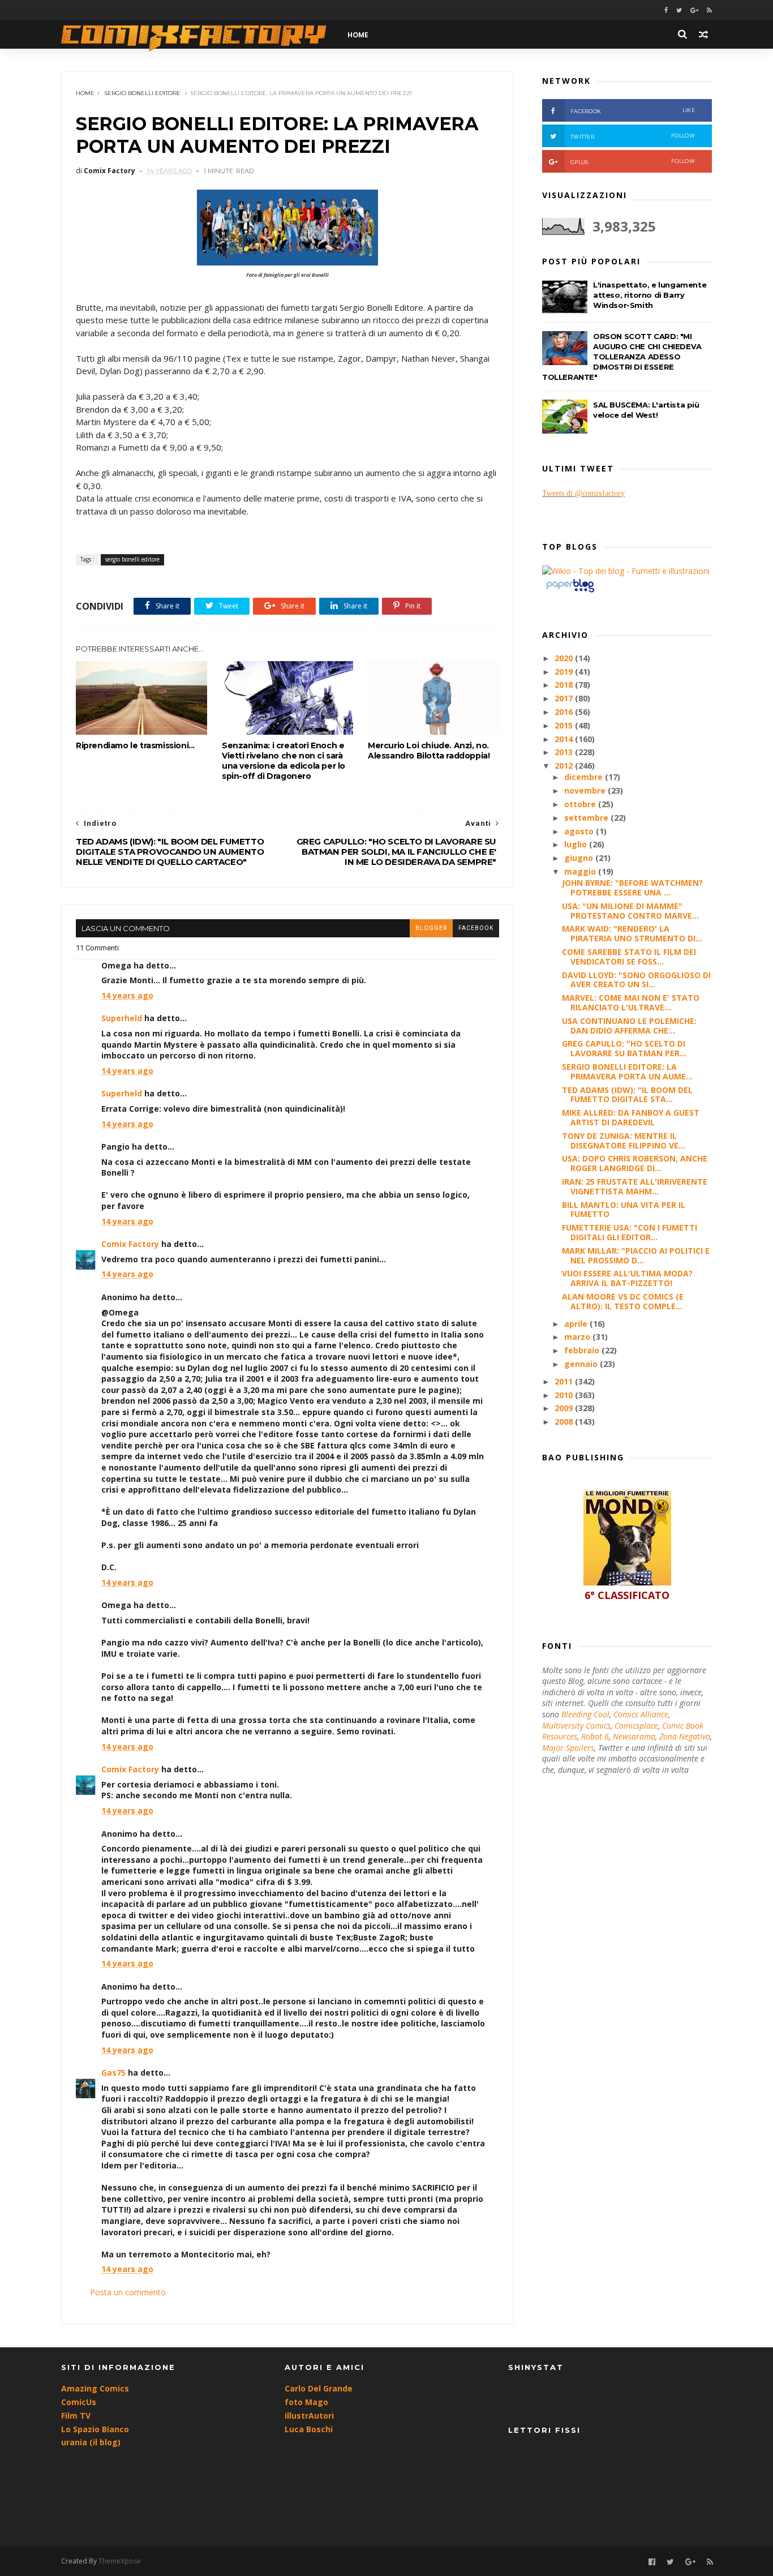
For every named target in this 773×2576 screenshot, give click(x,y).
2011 (565, 1381)
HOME (358, 35)
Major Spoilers (568, 1748)
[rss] (709, 10)
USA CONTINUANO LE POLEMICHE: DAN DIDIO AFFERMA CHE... (629, 1026)
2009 (565, 1408)
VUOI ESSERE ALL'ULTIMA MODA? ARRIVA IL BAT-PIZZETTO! (627, 1278)
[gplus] (694, 10)
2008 (565, 1422)
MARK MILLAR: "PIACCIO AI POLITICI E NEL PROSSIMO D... (636, 1255)
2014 (565, 739)
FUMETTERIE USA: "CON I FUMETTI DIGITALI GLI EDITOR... (630, 1232)
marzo (578, 1337)
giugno (580, 858)
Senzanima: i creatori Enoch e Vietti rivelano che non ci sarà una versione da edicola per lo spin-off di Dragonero (284, 761)
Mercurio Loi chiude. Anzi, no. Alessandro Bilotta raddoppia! (429, 751)
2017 (565, 698)
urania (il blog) (91, 2442)
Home (85, 93)
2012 (565, 766)
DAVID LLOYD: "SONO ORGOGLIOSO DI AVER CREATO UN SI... (636, 980)
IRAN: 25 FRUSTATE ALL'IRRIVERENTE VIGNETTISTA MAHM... (635, 1186)
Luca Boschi (309, 2429)
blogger (431, 928)
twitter (633, 136)
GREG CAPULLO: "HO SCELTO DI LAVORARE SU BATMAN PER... (624, 1048)
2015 (565, 725)
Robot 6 (595, 1736)
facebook (476, 928)
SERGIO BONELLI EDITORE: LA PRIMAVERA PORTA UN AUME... (627, 1071)
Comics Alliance (641, 1714)
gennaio (582, 1364)
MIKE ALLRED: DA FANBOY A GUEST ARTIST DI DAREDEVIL (631, 1117)
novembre (586, 790)
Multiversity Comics (576, 1726)
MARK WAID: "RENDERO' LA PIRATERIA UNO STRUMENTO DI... (632, 933)
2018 (565, 685)
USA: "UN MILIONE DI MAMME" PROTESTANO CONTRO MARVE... (630, 911)
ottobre (581, 804)
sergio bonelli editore (142, 93)
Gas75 (113, 2073)
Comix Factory (130, 1244)
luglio (577, 844)
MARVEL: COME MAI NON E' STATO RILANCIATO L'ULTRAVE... (631, 1002)
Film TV (76, 2416)
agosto (580, 831)
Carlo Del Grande (319, 2388)
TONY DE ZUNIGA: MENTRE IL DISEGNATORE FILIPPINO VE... (624, 1141)
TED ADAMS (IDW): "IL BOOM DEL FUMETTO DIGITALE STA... (627, 1095)
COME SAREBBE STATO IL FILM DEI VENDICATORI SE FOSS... (629, 957)
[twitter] (679, 10)
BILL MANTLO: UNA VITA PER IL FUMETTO (624, 1210)
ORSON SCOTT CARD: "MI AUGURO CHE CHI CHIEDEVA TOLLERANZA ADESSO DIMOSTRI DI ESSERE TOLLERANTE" (622, 357)
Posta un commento (128, 2292)
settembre (587, 818)
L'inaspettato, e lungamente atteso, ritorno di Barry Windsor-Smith (650, 295)
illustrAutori (309, 2416)
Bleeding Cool (585, 1714)
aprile (577, 1324)
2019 (565, 672)
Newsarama (634, 1736)
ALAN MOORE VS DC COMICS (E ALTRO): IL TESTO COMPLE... (623, 1301)
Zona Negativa (685, 1736)
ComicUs (79, 2402)
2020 (565, 658)
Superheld (122, 1018)
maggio (581, 871)
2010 (565, 1395)
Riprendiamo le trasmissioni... (135, 745)
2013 (565, 752)
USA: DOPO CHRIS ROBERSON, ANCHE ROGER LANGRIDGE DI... (635, 1163)
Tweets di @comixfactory (583, 493)
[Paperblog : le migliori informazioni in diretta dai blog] (570, 592)
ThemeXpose (120, 2561)
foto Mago (306, 2402)
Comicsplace (636, 1726)
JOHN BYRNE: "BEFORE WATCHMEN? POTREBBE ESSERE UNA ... (632, 888)
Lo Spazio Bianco (95, 2429)
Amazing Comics (95, 2388)
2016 (565, 712)
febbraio (583, 1350)
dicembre (585, 777)
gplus (633, 162)
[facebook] (666, 10)
